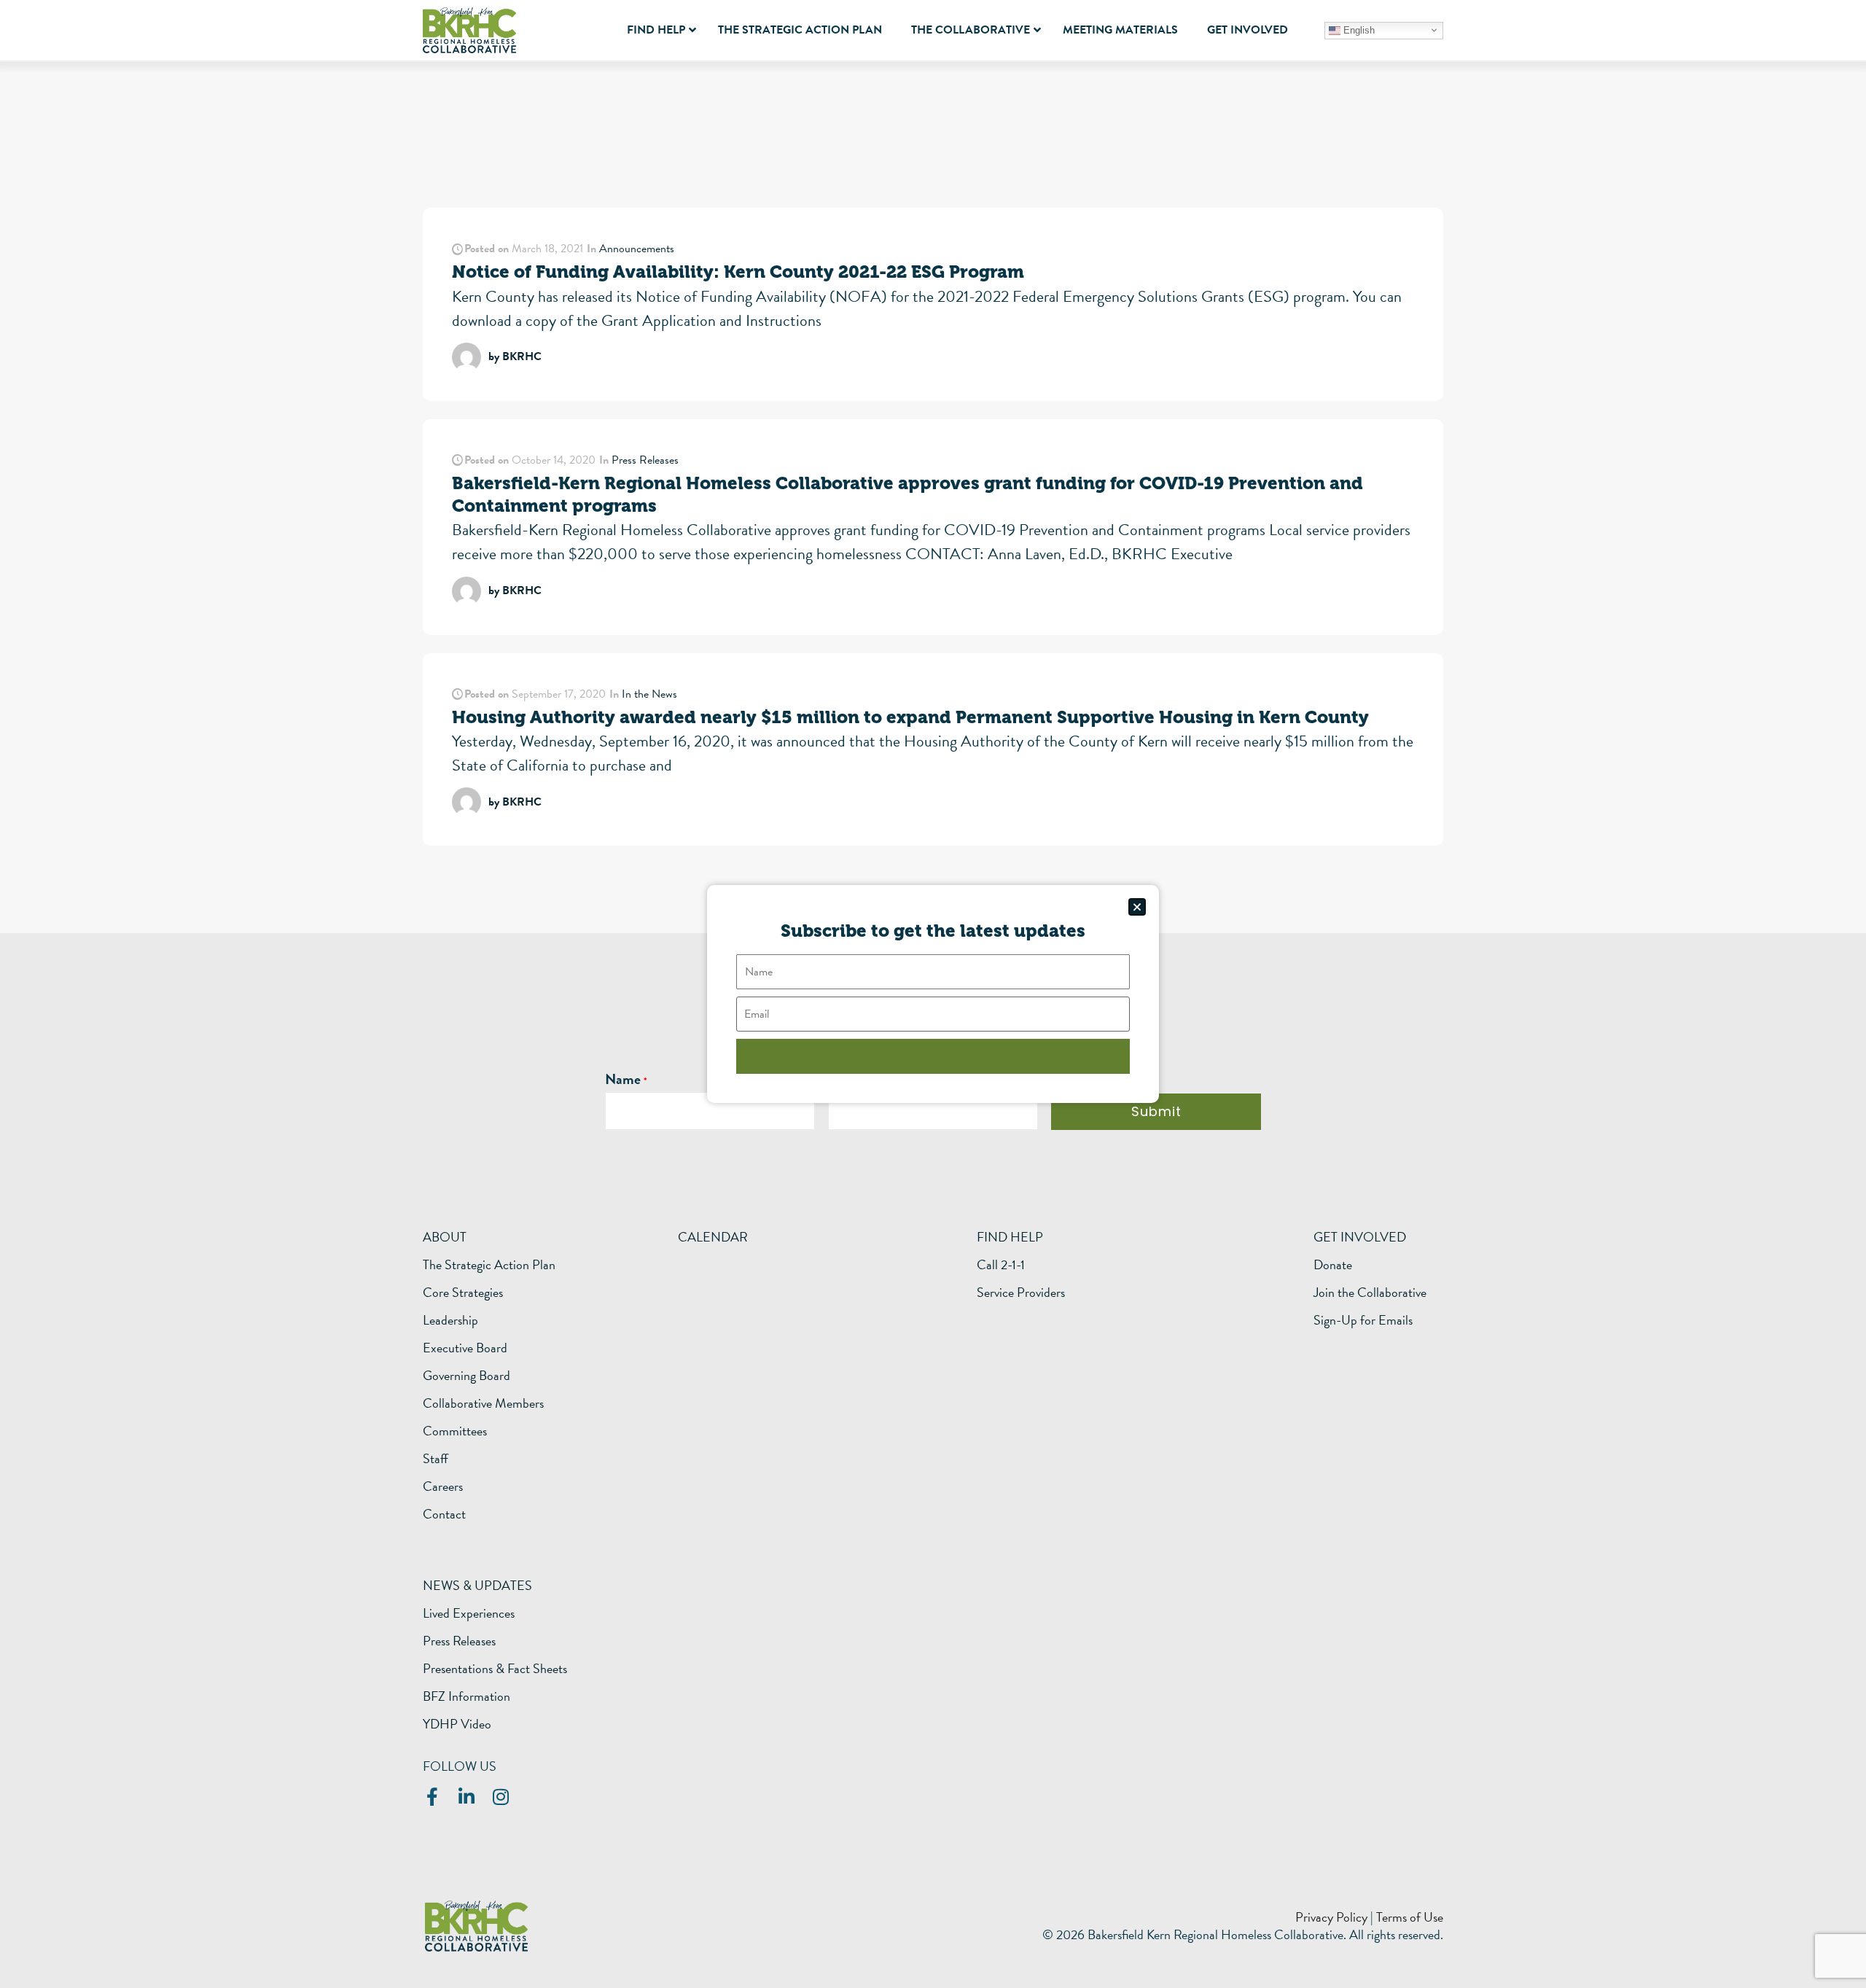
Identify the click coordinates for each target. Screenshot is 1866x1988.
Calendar (713, 1237)
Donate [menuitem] (1333, 1265)
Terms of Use (1410, 1917)
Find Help (1010, 1237)
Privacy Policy (1331, 1917)
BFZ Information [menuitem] (466, 1696)
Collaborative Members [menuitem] (483, 1403)
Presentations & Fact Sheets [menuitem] (495, 1669)
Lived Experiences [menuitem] (469, 1613)
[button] (1137, 907)
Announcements (637, 249)
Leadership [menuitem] (450, 1320)
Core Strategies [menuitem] (463, 1293)
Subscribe (933, 1056)
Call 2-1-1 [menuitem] (1001, 1265)
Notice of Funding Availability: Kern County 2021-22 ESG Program (738, 272)
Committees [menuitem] (455, 1431)
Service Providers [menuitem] (1021, 1293)
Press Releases (645, 460)
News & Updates (477, 1585)
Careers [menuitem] (443, 1486)
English (1358, 30)
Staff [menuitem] (436, 1459)
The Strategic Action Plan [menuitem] (489, 1265)
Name (623, 1079)
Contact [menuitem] (444, 1514)
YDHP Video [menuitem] (457, 1724)
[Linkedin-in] (466, 1797)
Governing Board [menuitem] (466, 1376)
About (445, 1237)
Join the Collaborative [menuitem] (1370, 1293)
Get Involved (1360, 1237)
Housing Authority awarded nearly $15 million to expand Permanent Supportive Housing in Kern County (910, 717)
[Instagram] (500, 1797)
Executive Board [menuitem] (465, 1348)
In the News (649, 694)
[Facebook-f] (432, 1797)
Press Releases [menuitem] (459, 1641)
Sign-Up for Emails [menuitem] (1363, 1320)
